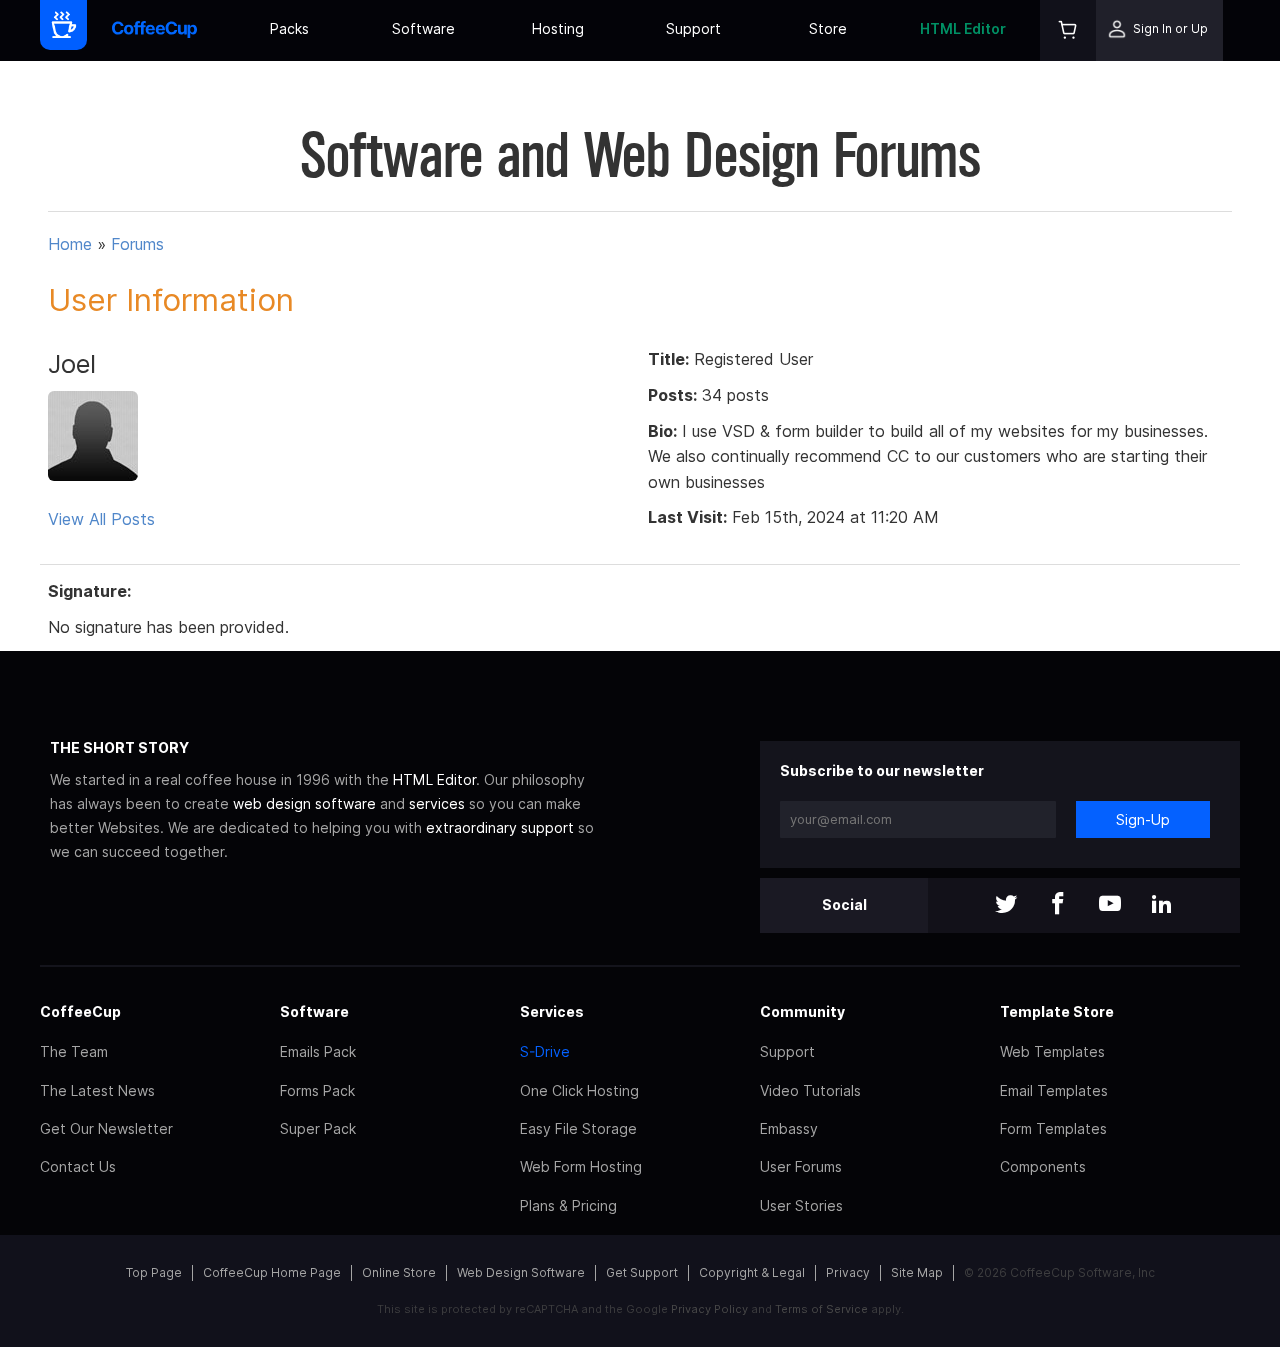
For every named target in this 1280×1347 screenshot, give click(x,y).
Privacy (848, 1272)
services (437, 803)
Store (828, 28)
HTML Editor (963, 28)
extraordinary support (500, 827)
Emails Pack (318, 1051)
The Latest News (97, 1090)
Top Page (154, 1272)
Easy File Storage (578, 1128)
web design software (304, 803)
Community (802, 1011)
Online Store (399, 1272)
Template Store (1057, 1011)
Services (552, 1011)
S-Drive (545, 1051)
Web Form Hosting (581, 1166)
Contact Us (78, 1166)
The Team (74, 1051)
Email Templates (1054, 1090)
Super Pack (318, 1128)
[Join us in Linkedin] (1162, 905)
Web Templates (1052, 1051)
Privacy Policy (709, 1309)
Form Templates (1053, 1128)
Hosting (558, 28)
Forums (137, 244)
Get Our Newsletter (106, 1128)
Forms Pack (317, 1090)
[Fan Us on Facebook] (1058, 905)
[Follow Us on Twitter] (1006, 905)
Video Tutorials (810, 1090)
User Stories (801, 1205)
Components (1043, 1166)
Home (70, 244)
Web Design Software (521, 1272)
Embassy (789, 1128)
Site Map (917, 1272)
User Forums (801, 1166)
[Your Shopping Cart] (1068, 30)
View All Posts (101, 519)
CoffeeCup (80, 1011)
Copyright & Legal (752, 1272)
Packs (289, 28)
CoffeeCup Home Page (272, 1272)
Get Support (642, 1272)
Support (693, 28)
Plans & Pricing (568, 1205)
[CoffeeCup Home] (154, 30)
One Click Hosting (579, 1090)
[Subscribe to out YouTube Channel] (1110, 905)
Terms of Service (821, 1309)
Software (423, 28)
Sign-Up (1143, 819)
